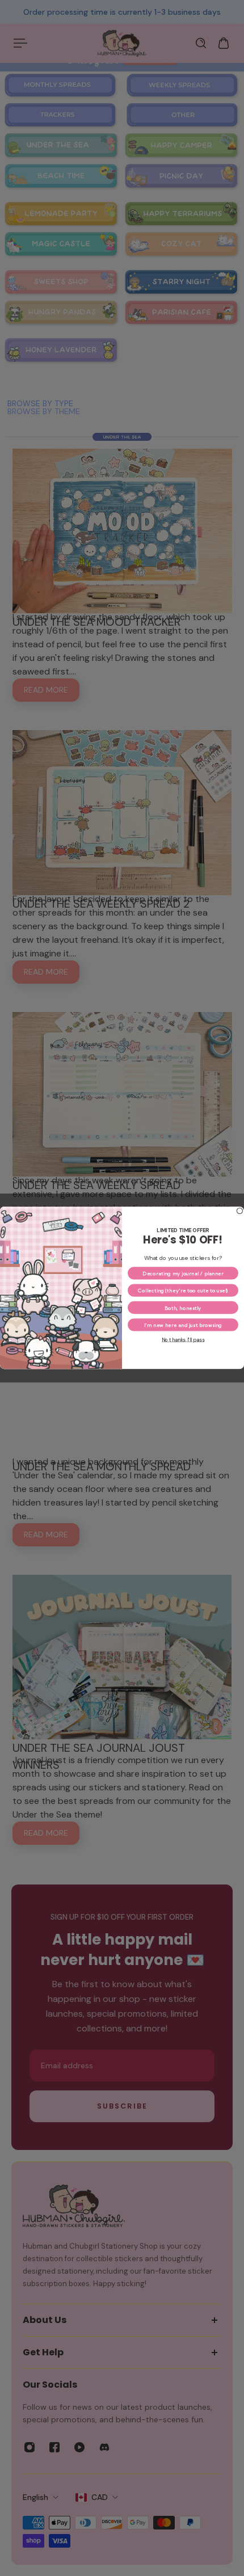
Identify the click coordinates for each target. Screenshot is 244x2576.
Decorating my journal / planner (183, 1273)
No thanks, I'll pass (183, 1340)
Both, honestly (183, 1308)
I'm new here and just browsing (183, 1325)
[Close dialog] (239, 1211)
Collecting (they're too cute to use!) (183, 1291)
